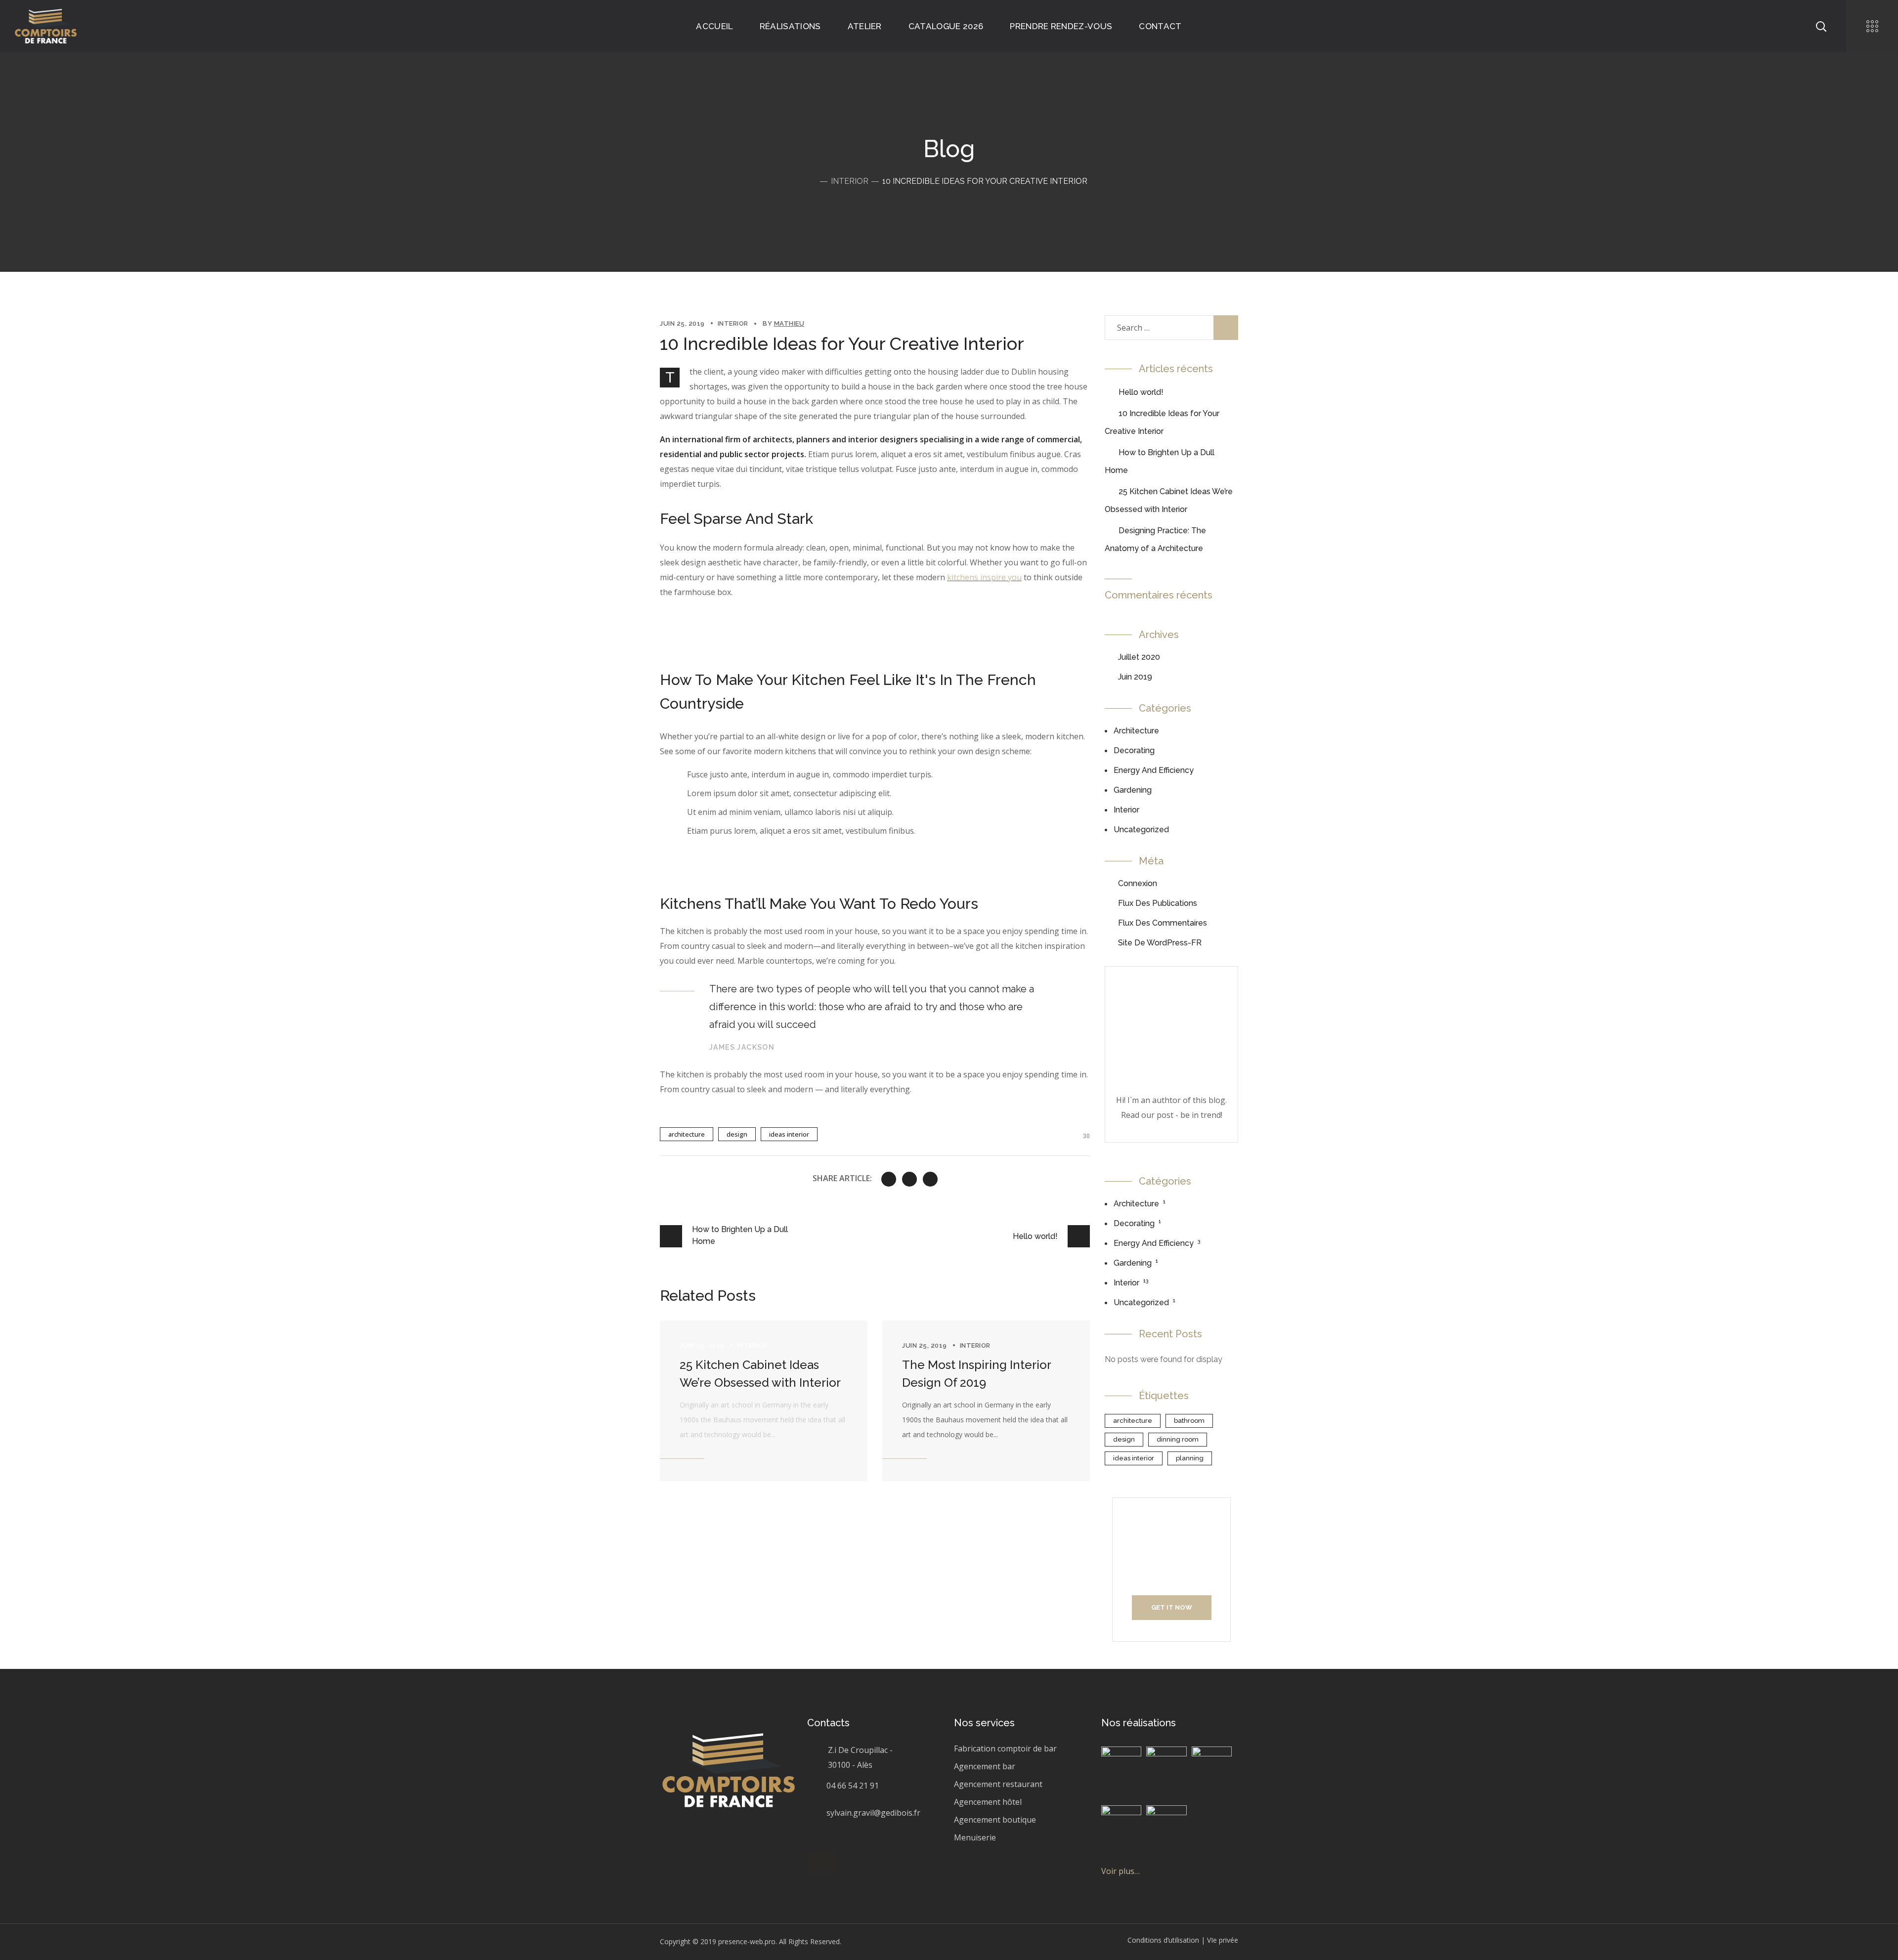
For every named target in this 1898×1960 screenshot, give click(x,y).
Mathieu (789, 323)
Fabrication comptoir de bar (1005, 1748)
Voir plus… (1121, 1871)
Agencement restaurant (998, 1784)
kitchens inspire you (984, 577)
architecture (687, 1134)
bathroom (1189, 1421)
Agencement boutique (995, 1820)
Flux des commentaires (1163, 923)
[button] (822, 1861)
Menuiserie (975, 1837)
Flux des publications (1158, 903)
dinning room (1178, 1439)
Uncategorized (1141, 830)
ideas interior (789, 1134)
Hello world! (1141, 392)
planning (1190, 1458)
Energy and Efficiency (1154, 770)
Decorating (1134, 750)
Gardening (1133, 790)
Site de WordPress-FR (1160, 943)
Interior (850, 181)
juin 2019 (1135, 677)
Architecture (1136, 731)
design (737, 1134)
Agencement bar (985, 1766)
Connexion (1138, 883)
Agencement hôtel (988, 1802)
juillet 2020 (1139, 657)
